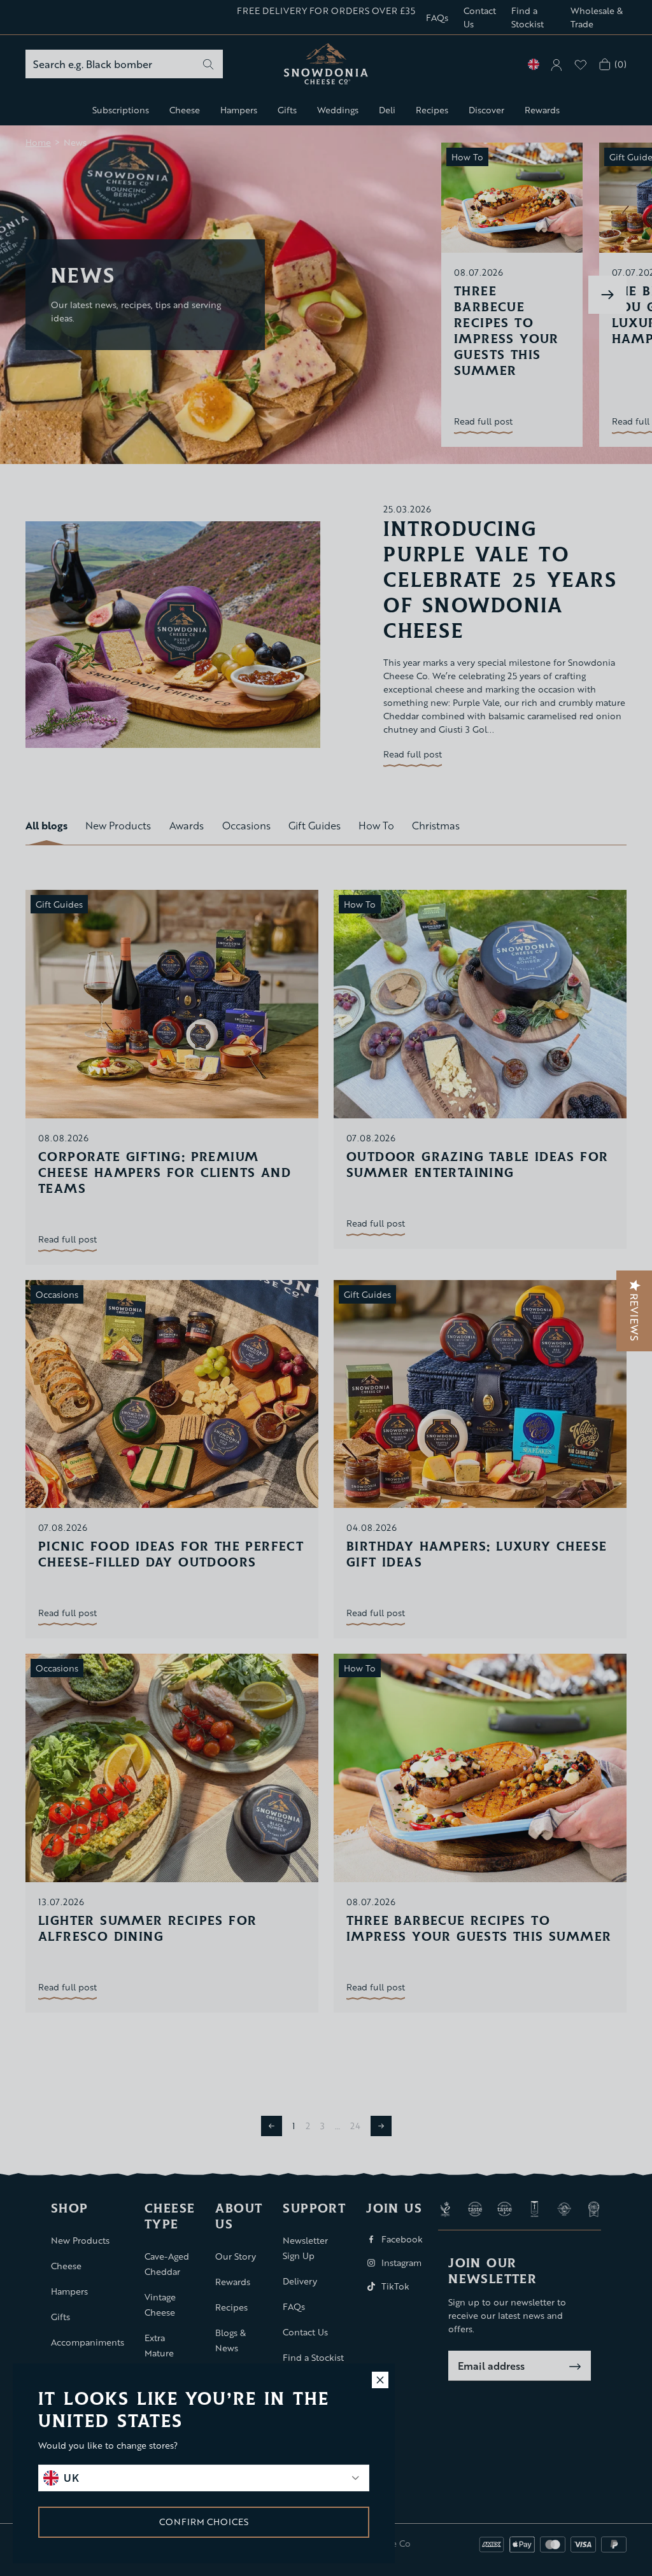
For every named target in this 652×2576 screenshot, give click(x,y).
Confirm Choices (204, 2522)
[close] (380, 2380)
